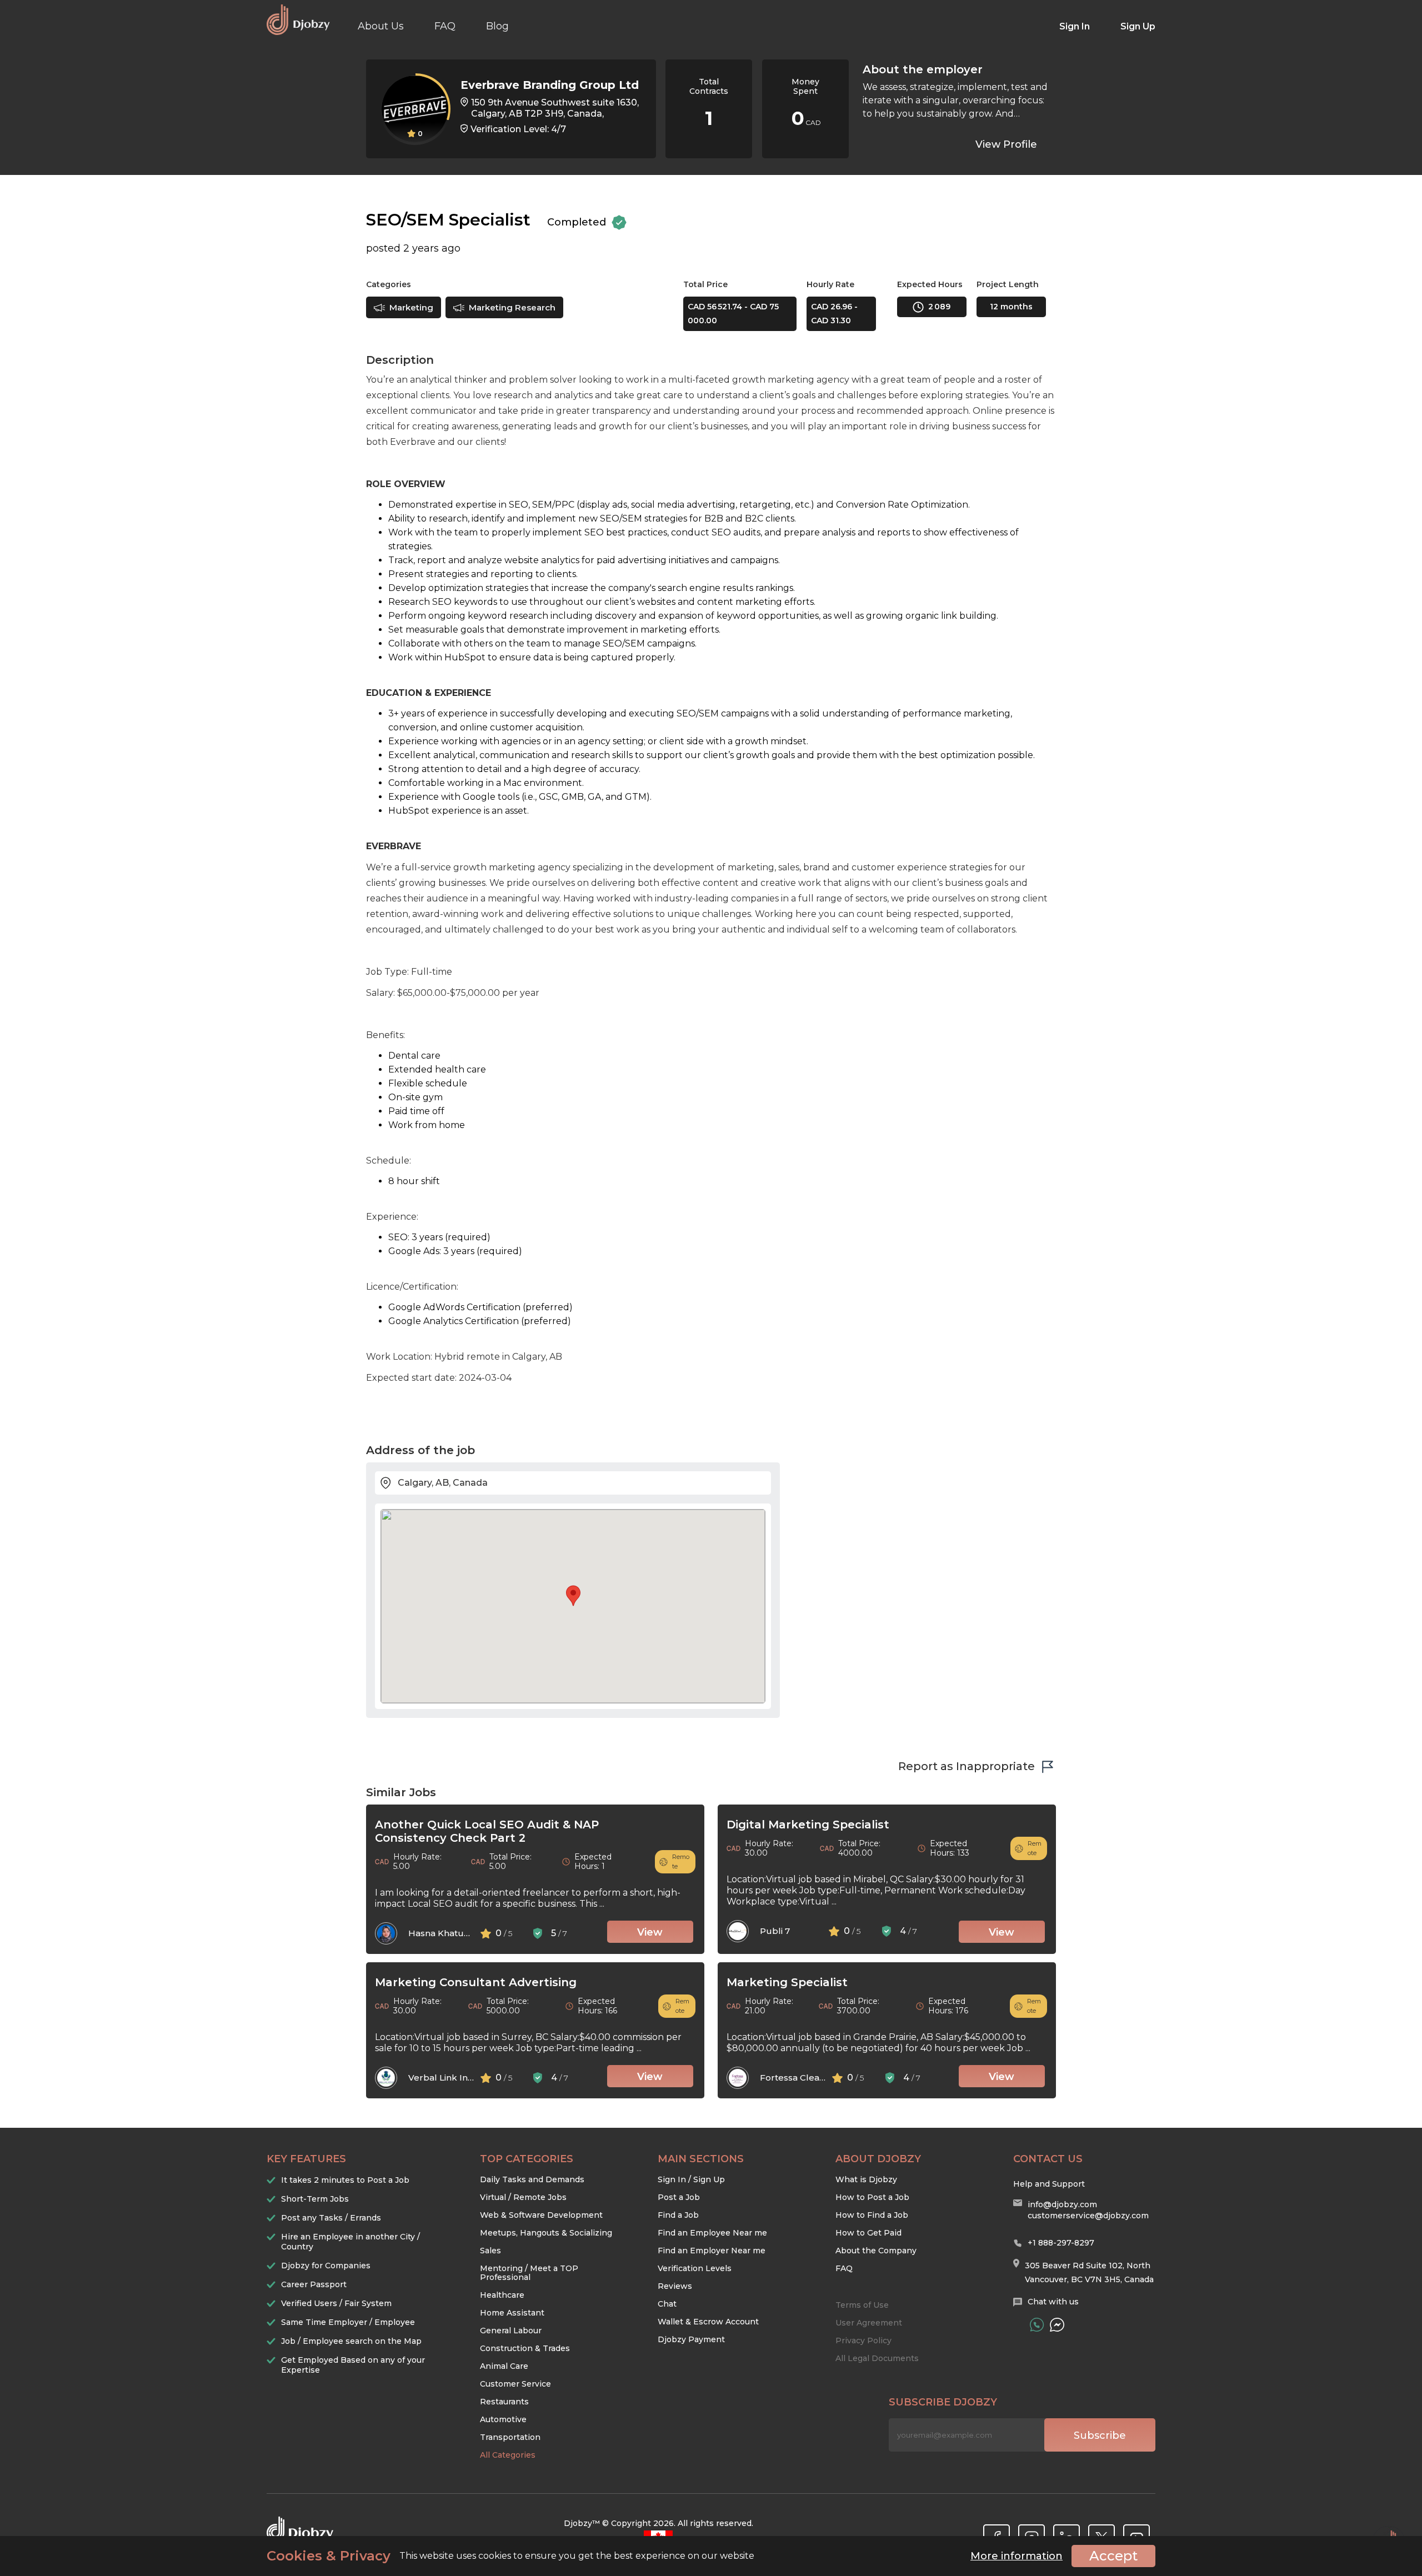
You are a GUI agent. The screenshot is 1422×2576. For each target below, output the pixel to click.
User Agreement (869, 2323)
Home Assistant (512, 2313)
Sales (490, 2251)
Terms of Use (862, 2305)
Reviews (675, 2286)
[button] (573, 1596)
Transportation (510, 2437)
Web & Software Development (541, 2215)
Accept (1113, 2556)
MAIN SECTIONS (701, 2159)
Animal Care (504, 2366)
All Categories (508, 2455)
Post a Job (679, 2197)
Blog (497, 26)
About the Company (876, 2251)
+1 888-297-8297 (1061, 2243)
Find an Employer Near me (712, 2251)
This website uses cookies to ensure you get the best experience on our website (510, 2556)
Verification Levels (695, 2268)
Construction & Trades (525, 2348)
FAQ (445, 26)
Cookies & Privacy (329, 2556)
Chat (667, 2304)
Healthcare (502, 2295)
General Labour (511, 2331)
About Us (381, 26)
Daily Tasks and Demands (532, 2179)
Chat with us (1053, 2302)
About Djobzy (878, 2159)
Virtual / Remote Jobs (523, 2197)
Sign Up (1138, 26)
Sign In (1075, 26)
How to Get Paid (868, 2233)
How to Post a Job (872, 2197)
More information (1017, 2556)
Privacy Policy (863, 2341)
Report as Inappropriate (967, 1766)
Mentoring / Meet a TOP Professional (529, 2273)
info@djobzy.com (1062, 2204)
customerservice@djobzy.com (1088, 2216)
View (650, 1932)
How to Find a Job (872, 2215)
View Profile (1006, 144)
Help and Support (1049, 2184)
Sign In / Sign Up (691, 2179)
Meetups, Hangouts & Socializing (546, 2233)
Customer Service (515, 2384)
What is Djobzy (866, 2179)
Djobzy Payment (691, 2339)
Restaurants (504, 2402)
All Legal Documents (877, 2358)
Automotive (503, 2419)
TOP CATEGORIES (527, 2159)
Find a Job (678, 2215)
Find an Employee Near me (712, 2233)
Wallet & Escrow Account (708, 2322)
